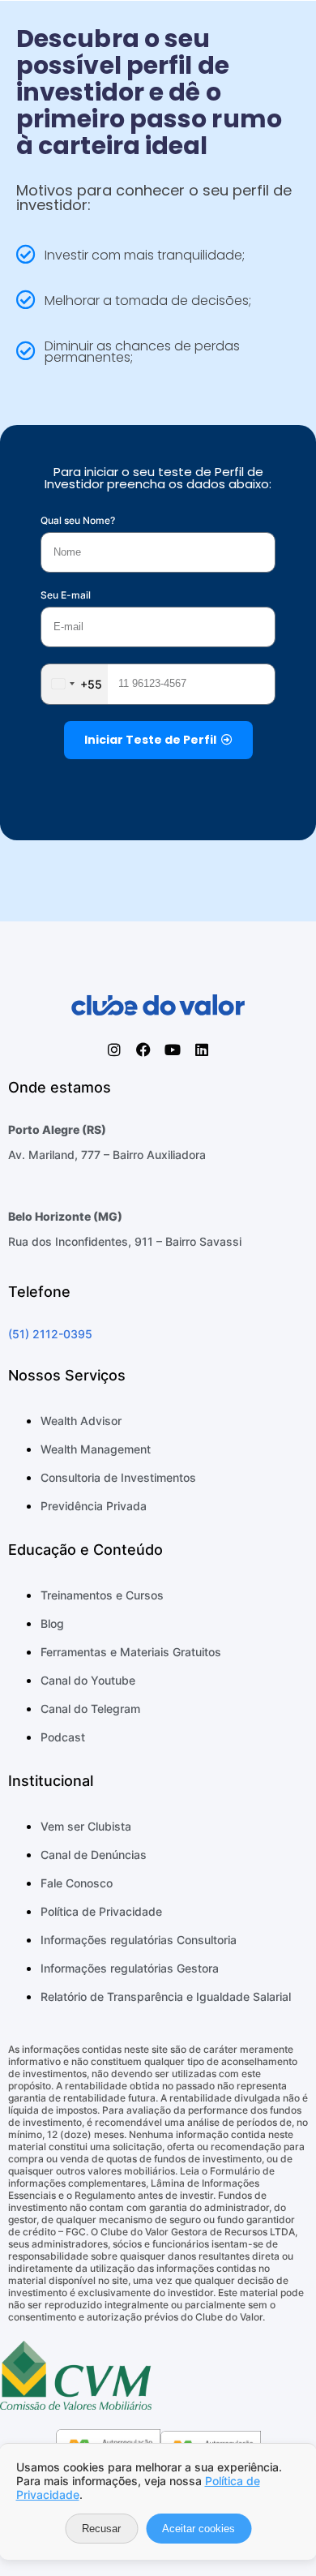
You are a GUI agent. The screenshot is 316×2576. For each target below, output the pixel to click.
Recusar (101, 2529)
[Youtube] (173, 1050)
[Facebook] (143, 1050)
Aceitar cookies (199, 2529)
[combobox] (75, 684)
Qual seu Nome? (78, 520)
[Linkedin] (202, 1050)
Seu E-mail (66, 595)
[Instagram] (114, 1050)
